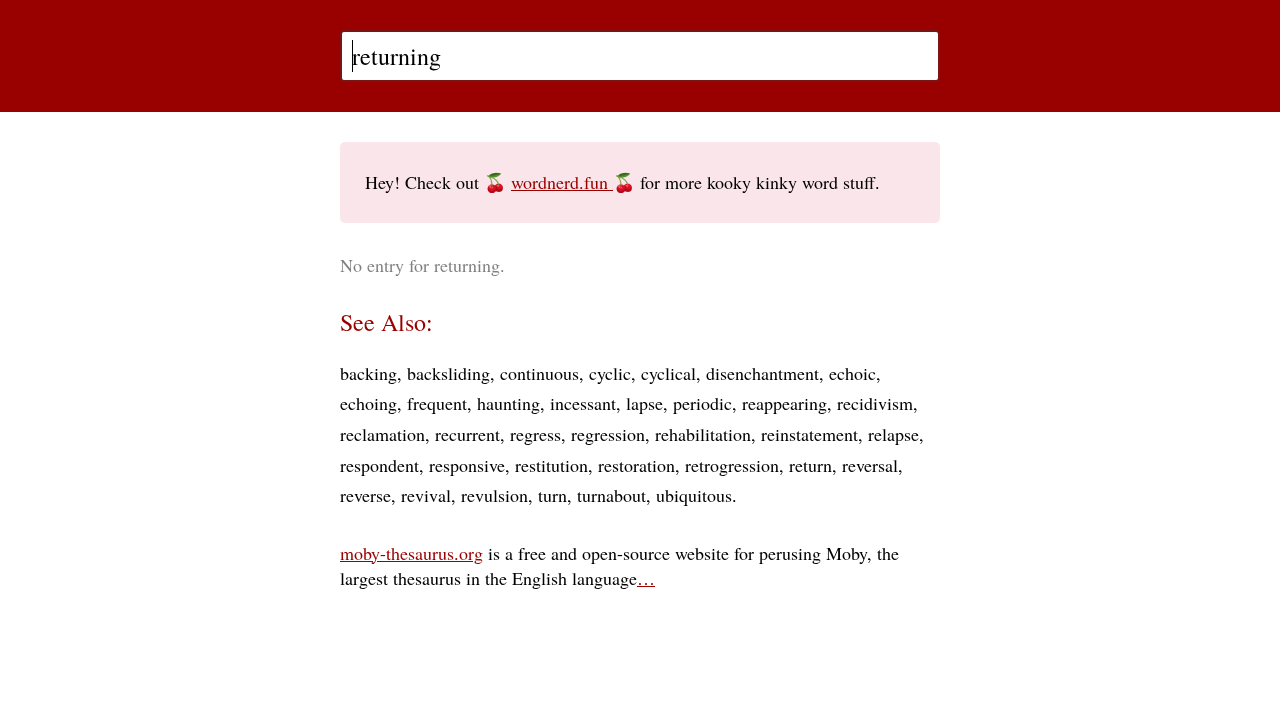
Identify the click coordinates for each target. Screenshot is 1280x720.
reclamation (382, 434)
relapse (893, 434)
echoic (852, 373)
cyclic (610, 373)
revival (426, 495)
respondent (379, 465)
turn (552, 495)
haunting (508, 403)
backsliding (448, 373)
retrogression (732, 465)
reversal (870, 465)
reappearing (784, 403)
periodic (702, 403)
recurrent (467, 434)
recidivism (875, 403)
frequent (437, 403)
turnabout (611, 495)
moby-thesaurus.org (411, 553)
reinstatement (809, 434)
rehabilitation (703, 434)
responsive (467, 465)
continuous (539, 373)
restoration (636, 465)
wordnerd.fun (562, 182)
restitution (551, 465)
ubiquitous (694, 495)
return (810, 465)
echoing (368, 403)
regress (535, 434)
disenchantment (762, 373)
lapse (644, 403)
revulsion (494, 495)
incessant (583, 403)
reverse (365, 495)
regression (608, 434)
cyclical (668, 373)
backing (368, 373)
